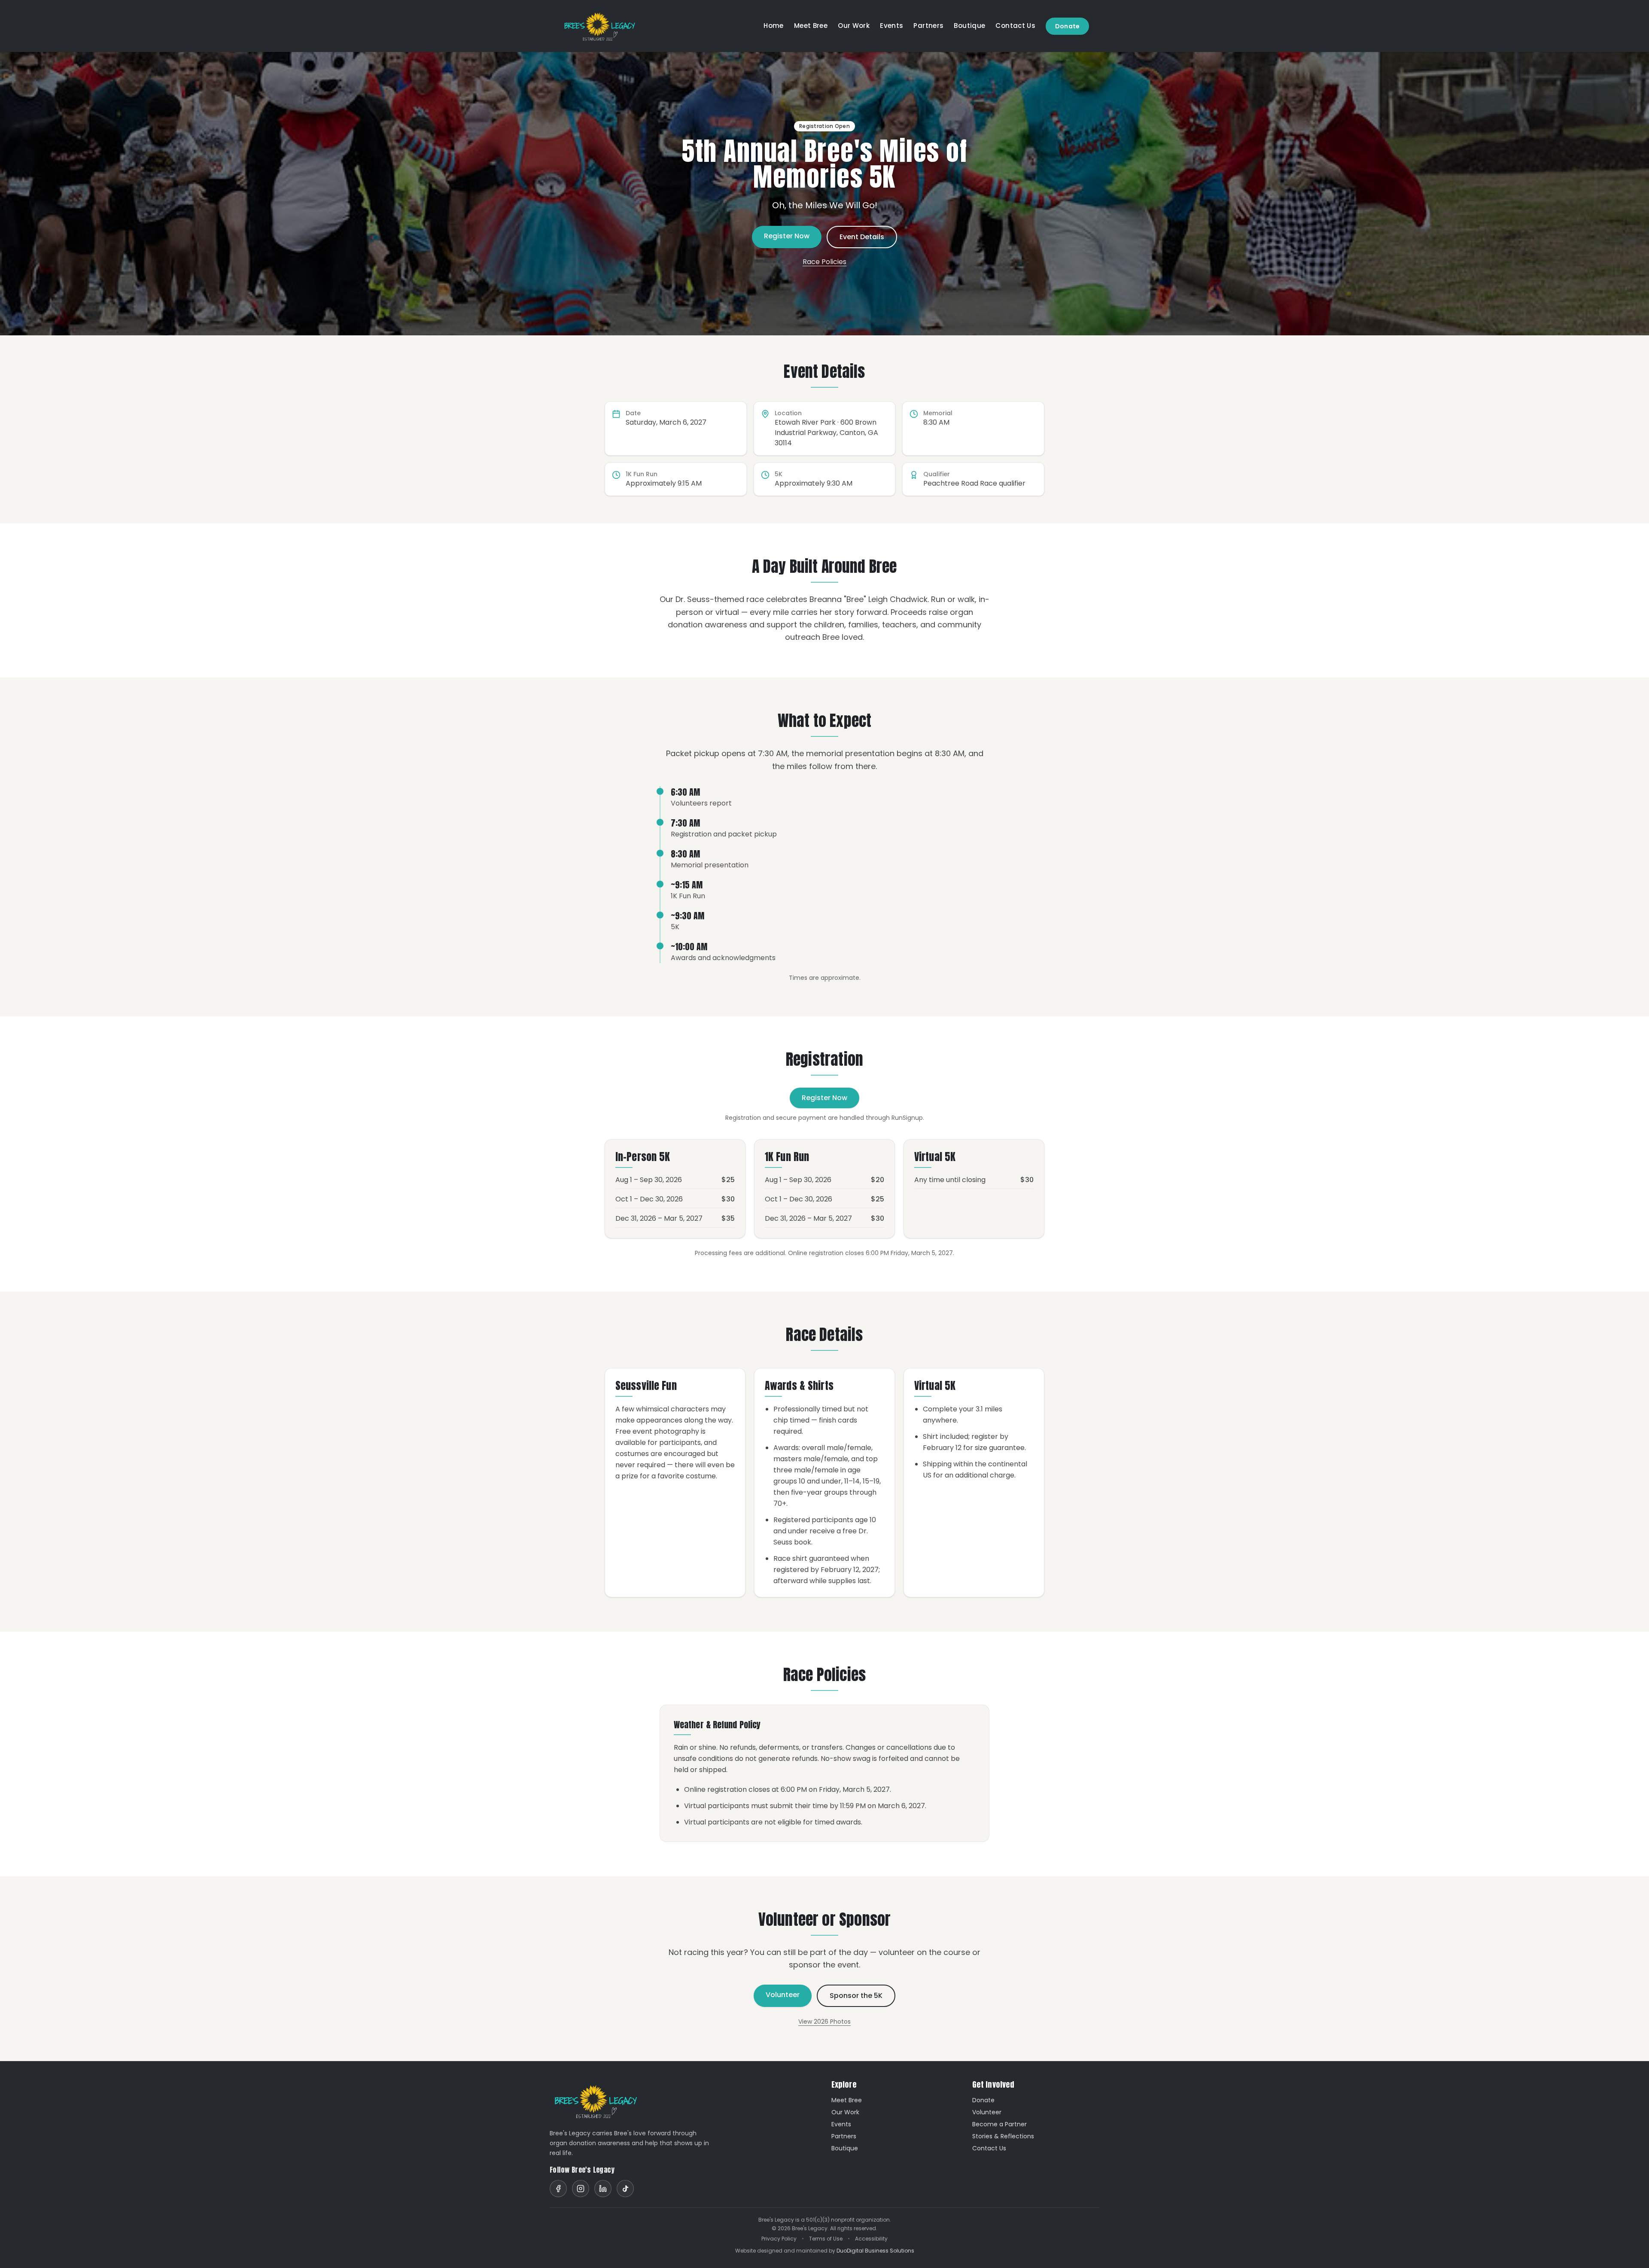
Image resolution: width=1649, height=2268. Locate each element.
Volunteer (783, 1995)
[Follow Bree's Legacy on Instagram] (581, 2189)
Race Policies (824, 262)
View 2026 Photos (824, 2022)
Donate (1067, 26)
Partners (928, 26)
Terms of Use (826, 2239)
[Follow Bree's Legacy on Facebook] (558, 2189)
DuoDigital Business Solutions (875, 2251)
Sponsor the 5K (856, 1996)
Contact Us (1015, 26)
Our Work (854, 26)
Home (774, 26)
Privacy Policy (779, 2239)
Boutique (969, 26)
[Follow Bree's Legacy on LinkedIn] (603, 2189)
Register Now (787, 236)
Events (891, 26)
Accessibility (871, 2239)
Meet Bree (811, 26)
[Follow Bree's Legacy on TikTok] (625, 2189)
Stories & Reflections (1003, 2136)
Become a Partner (999, 2124)
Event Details (862, 237)
